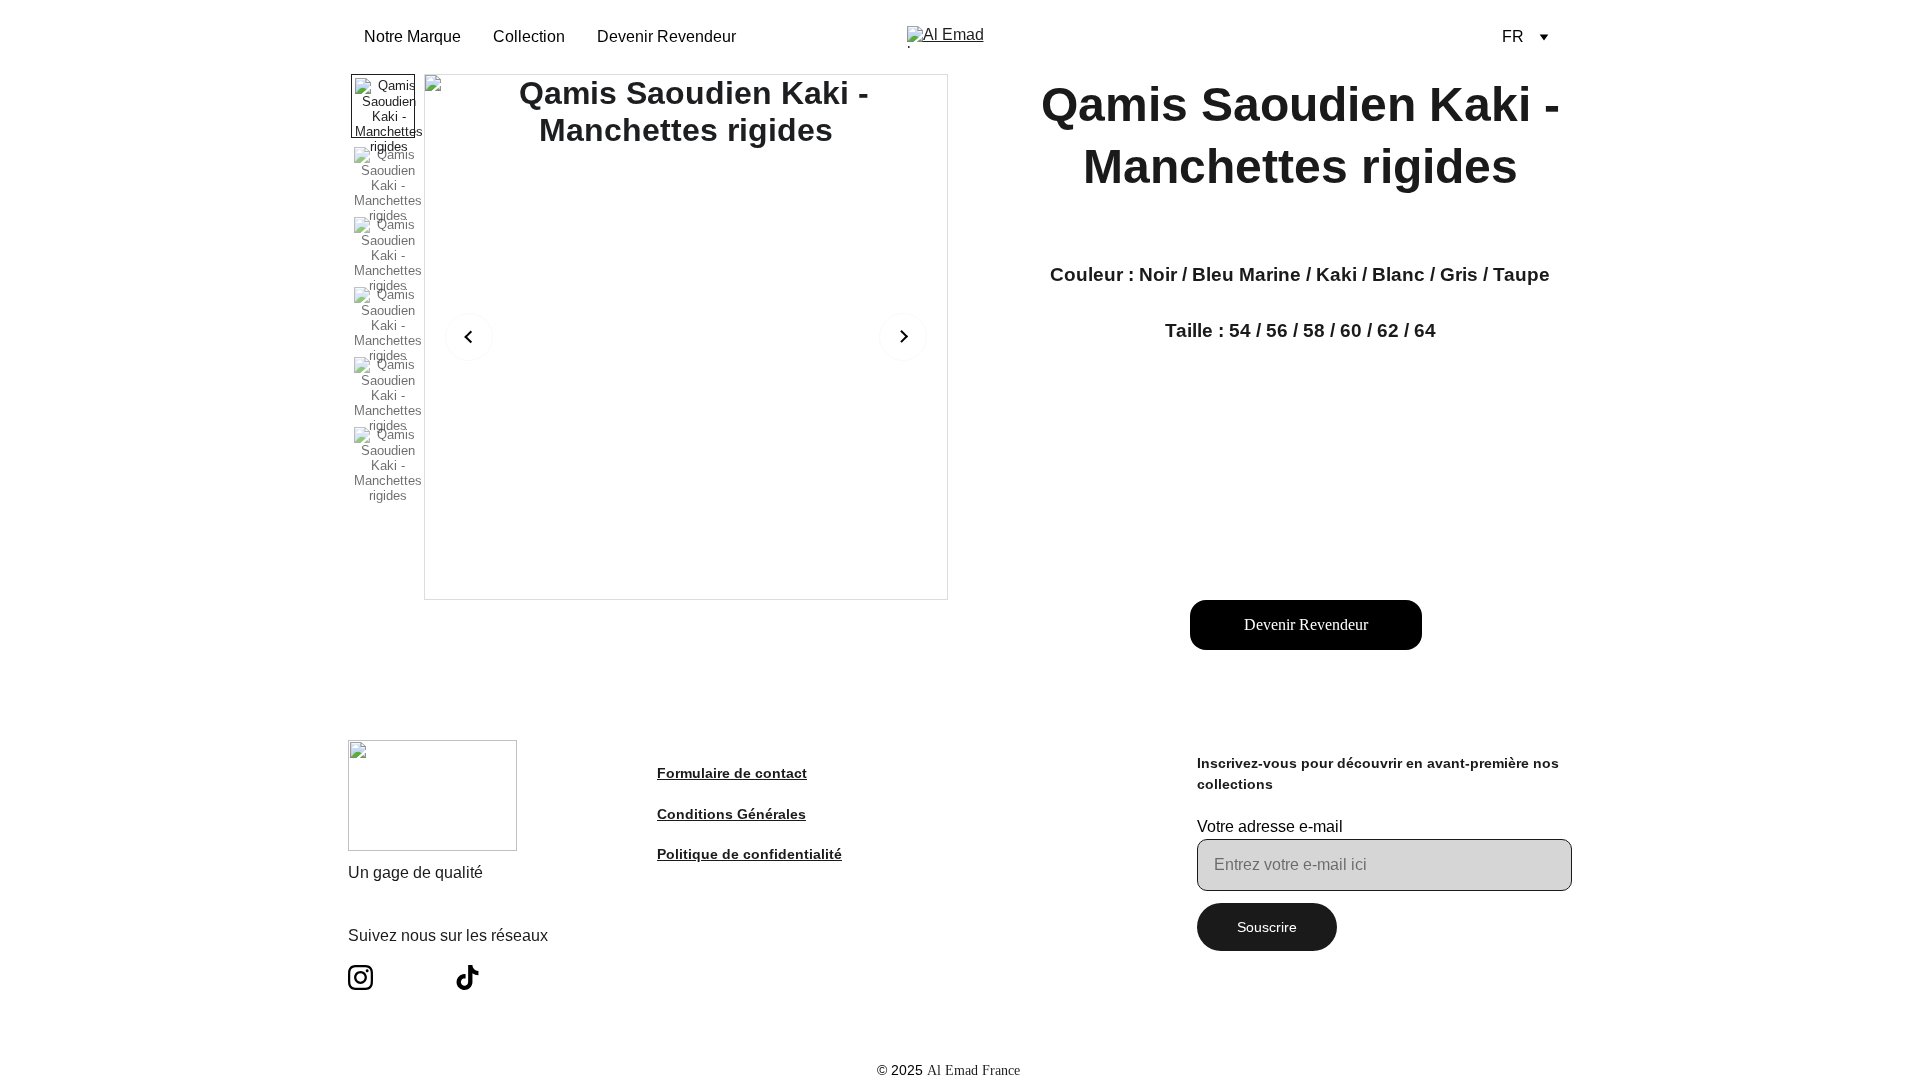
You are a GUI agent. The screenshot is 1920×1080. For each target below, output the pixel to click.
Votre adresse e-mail (1270, 826)
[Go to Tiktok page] (467, 977)
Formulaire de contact (732, 773)
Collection (529, 36)
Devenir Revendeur (666, 36)
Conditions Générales (731, 814)
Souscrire (1267, 927)
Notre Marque (412, 36)
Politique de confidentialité (749, 854)
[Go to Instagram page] (370, 977)
